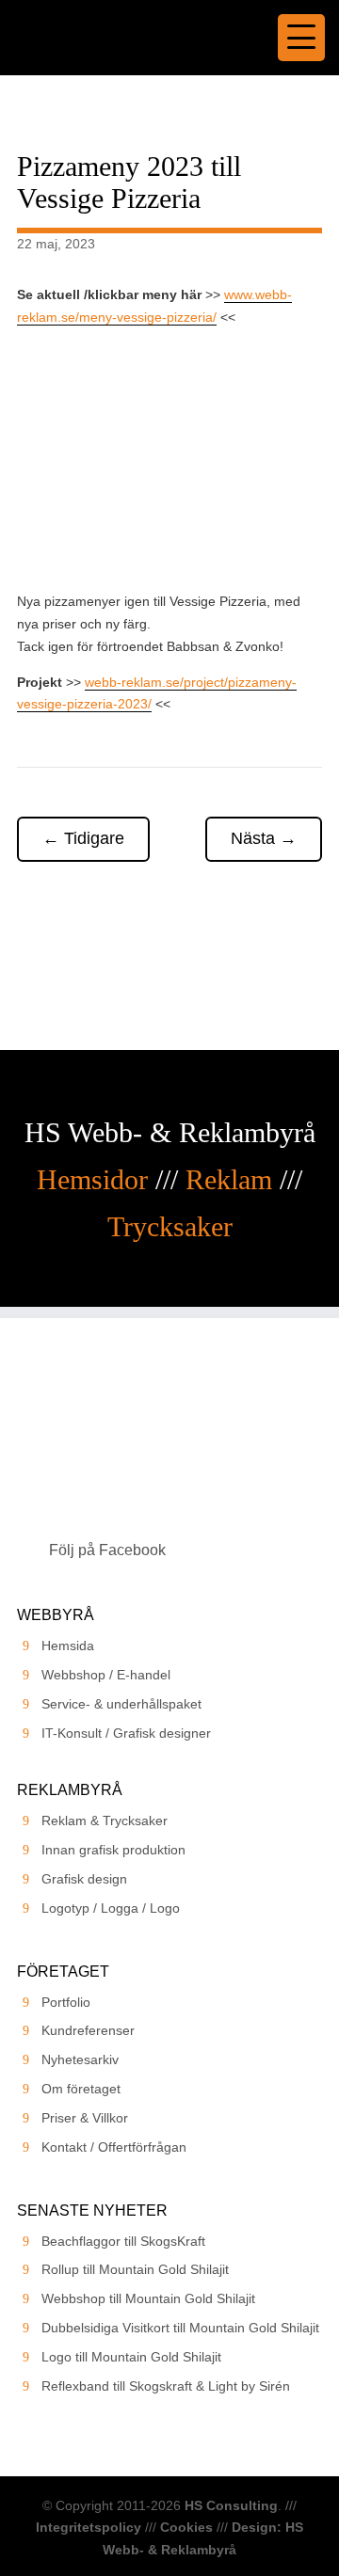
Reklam (229, 1179)
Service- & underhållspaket (121, 1704)
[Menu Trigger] (301, 38)
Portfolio (66, 2002)
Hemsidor (92, 1179)
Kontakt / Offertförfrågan (114, 2147)
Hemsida (68, 1646)
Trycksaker (170, 1226)
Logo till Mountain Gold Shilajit (131, 2357)
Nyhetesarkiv (80, 2059)
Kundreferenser (88, 2030)
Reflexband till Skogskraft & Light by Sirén (166, 2386)
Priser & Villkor (85, 2118)
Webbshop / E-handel (106, 1675)
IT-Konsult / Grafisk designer (126, 1733)
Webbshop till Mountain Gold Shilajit (148, 2298)
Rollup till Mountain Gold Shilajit (135, 2269)
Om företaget (81, 2089)
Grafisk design (84, 1879)
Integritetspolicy (89, 2527)
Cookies (186, 2527)
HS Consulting (231, 2505)
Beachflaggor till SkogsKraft (123, 2241)
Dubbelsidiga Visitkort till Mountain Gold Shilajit (180, 2328)
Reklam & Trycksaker (105, 1821)
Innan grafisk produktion (113, 1850)
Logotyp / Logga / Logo (111, 1908)
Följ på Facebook (107, 1550)
